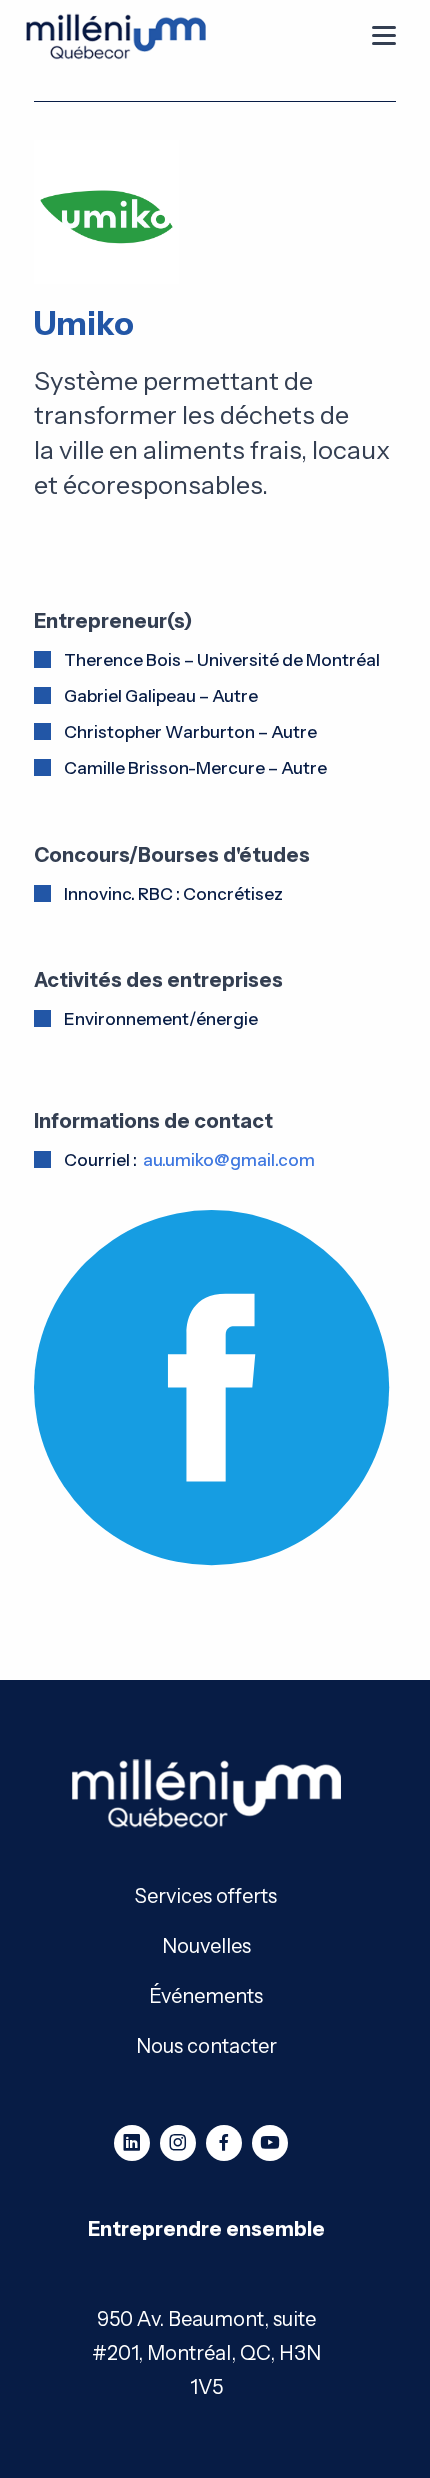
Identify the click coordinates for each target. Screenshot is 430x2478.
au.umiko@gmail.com (229, 1160)
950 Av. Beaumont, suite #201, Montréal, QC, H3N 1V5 (206, 2353)
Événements (206, 1994)
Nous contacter (206, 2044)
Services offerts (206, 1894)
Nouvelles (206, 1944)
